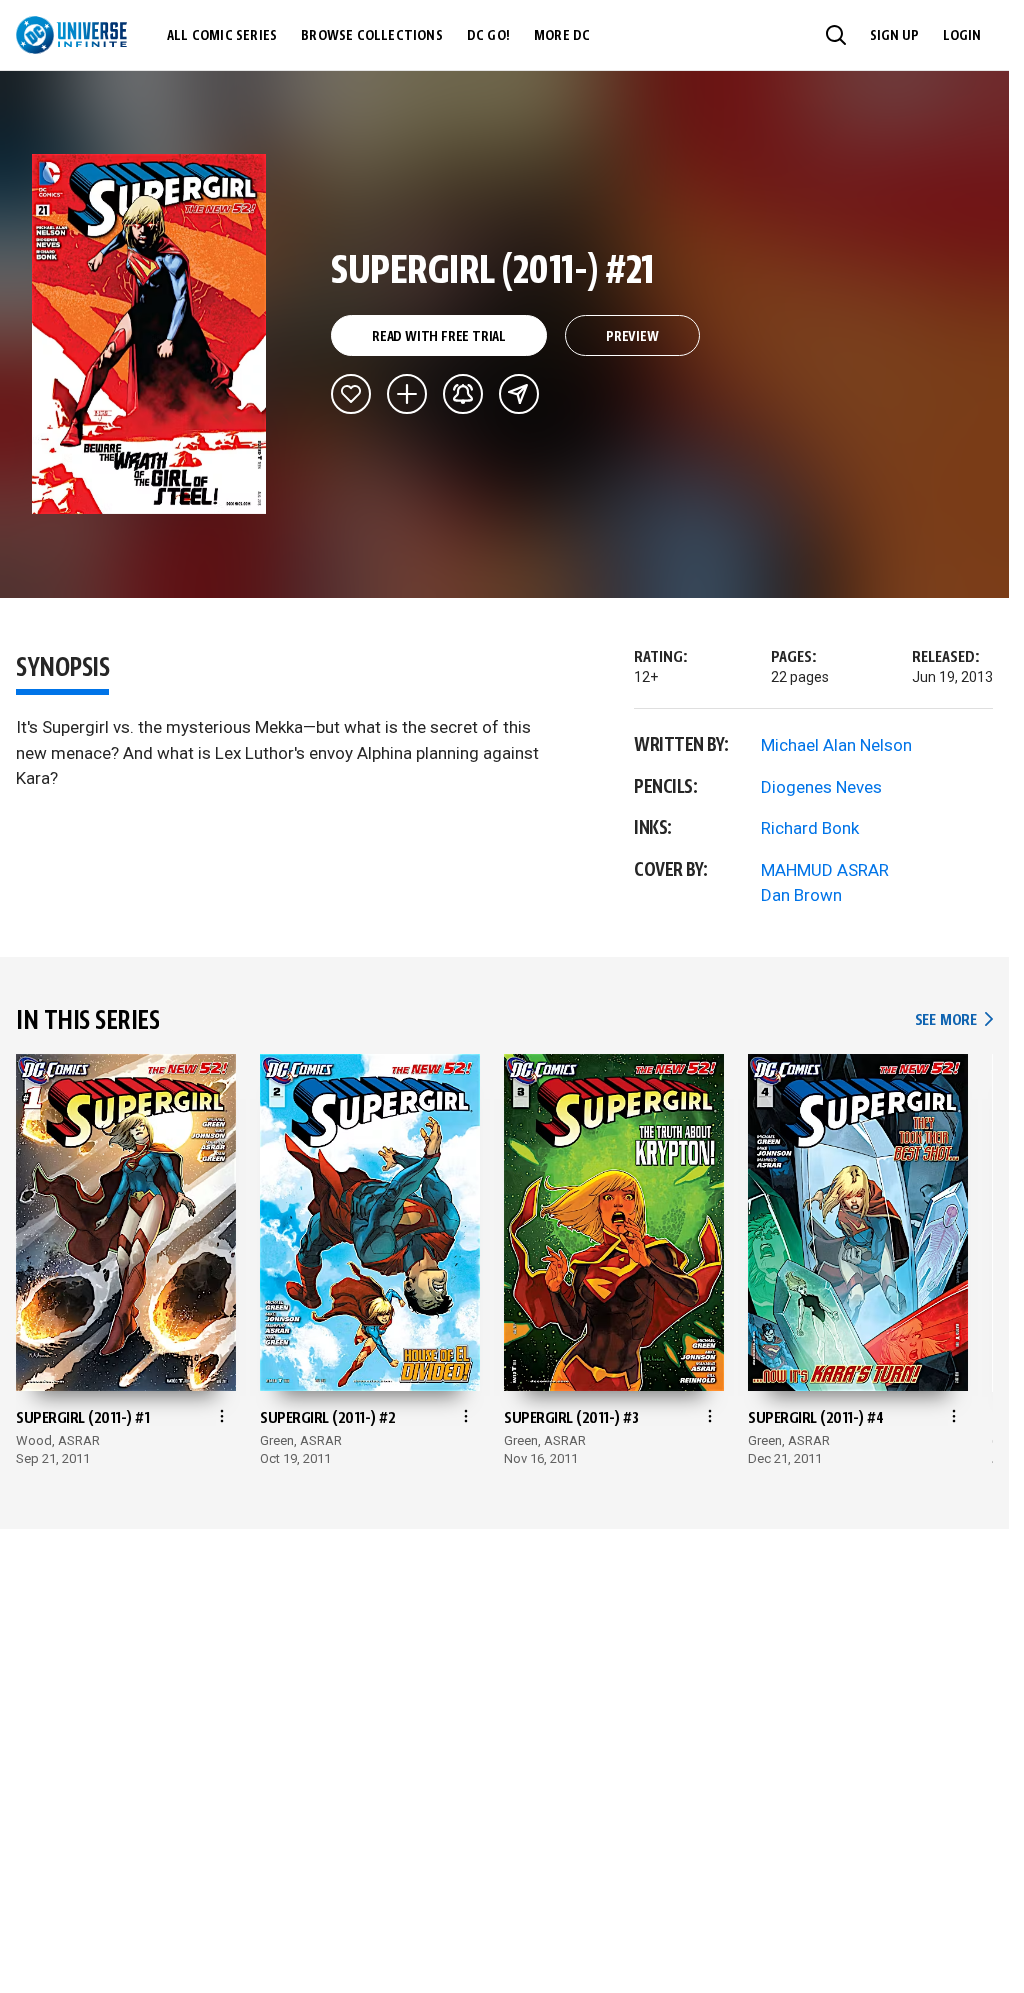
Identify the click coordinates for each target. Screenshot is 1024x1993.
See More (954, 1020)
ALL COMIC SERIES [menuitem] (222, 36)
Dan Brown (801, 895)
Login (962, 36)
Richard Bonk (810, 828)
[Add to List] (407, 394)
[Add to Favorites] (351, 394)
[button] (836, 35)
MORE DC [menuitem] (562, 36)
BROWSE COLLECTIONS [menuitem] (372, 36)
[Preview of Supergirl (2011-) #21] (149, 334)
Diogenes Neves (821, 787)
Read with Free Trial (439, 337)
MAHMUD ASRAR (825, 870)
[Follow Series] (463, 394)
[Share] (519, 394)
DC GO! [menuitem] (488, 36)
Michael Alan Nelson (836, 745)
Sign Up (894, 36)
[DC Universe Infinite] (71, 35)
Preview (632, 337)
